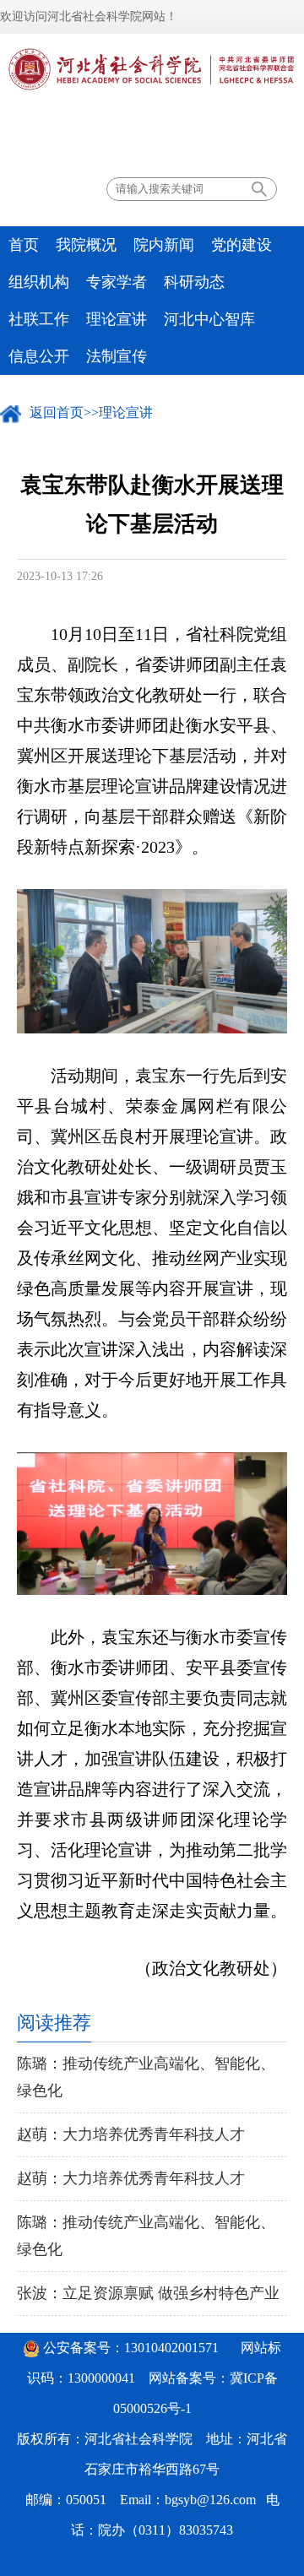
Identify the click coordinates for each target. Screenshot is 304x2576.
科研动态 (194, 282)
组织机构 (39, 282)
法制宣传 (117, 356)
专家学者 (117, 282)
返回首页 (57, 412)
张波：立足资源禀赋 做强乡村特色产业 (148, 2293)
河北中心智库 (209, 319)
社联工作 (39, 319)
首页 (24, 245)
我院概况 (86, 245)
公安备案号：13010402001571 (131, 2348)
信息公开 (39, 356)
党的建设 (242, 245)
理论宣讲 (117, 319)
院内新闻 (164, 245)
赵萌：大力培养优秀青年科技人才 (131, 2134)
